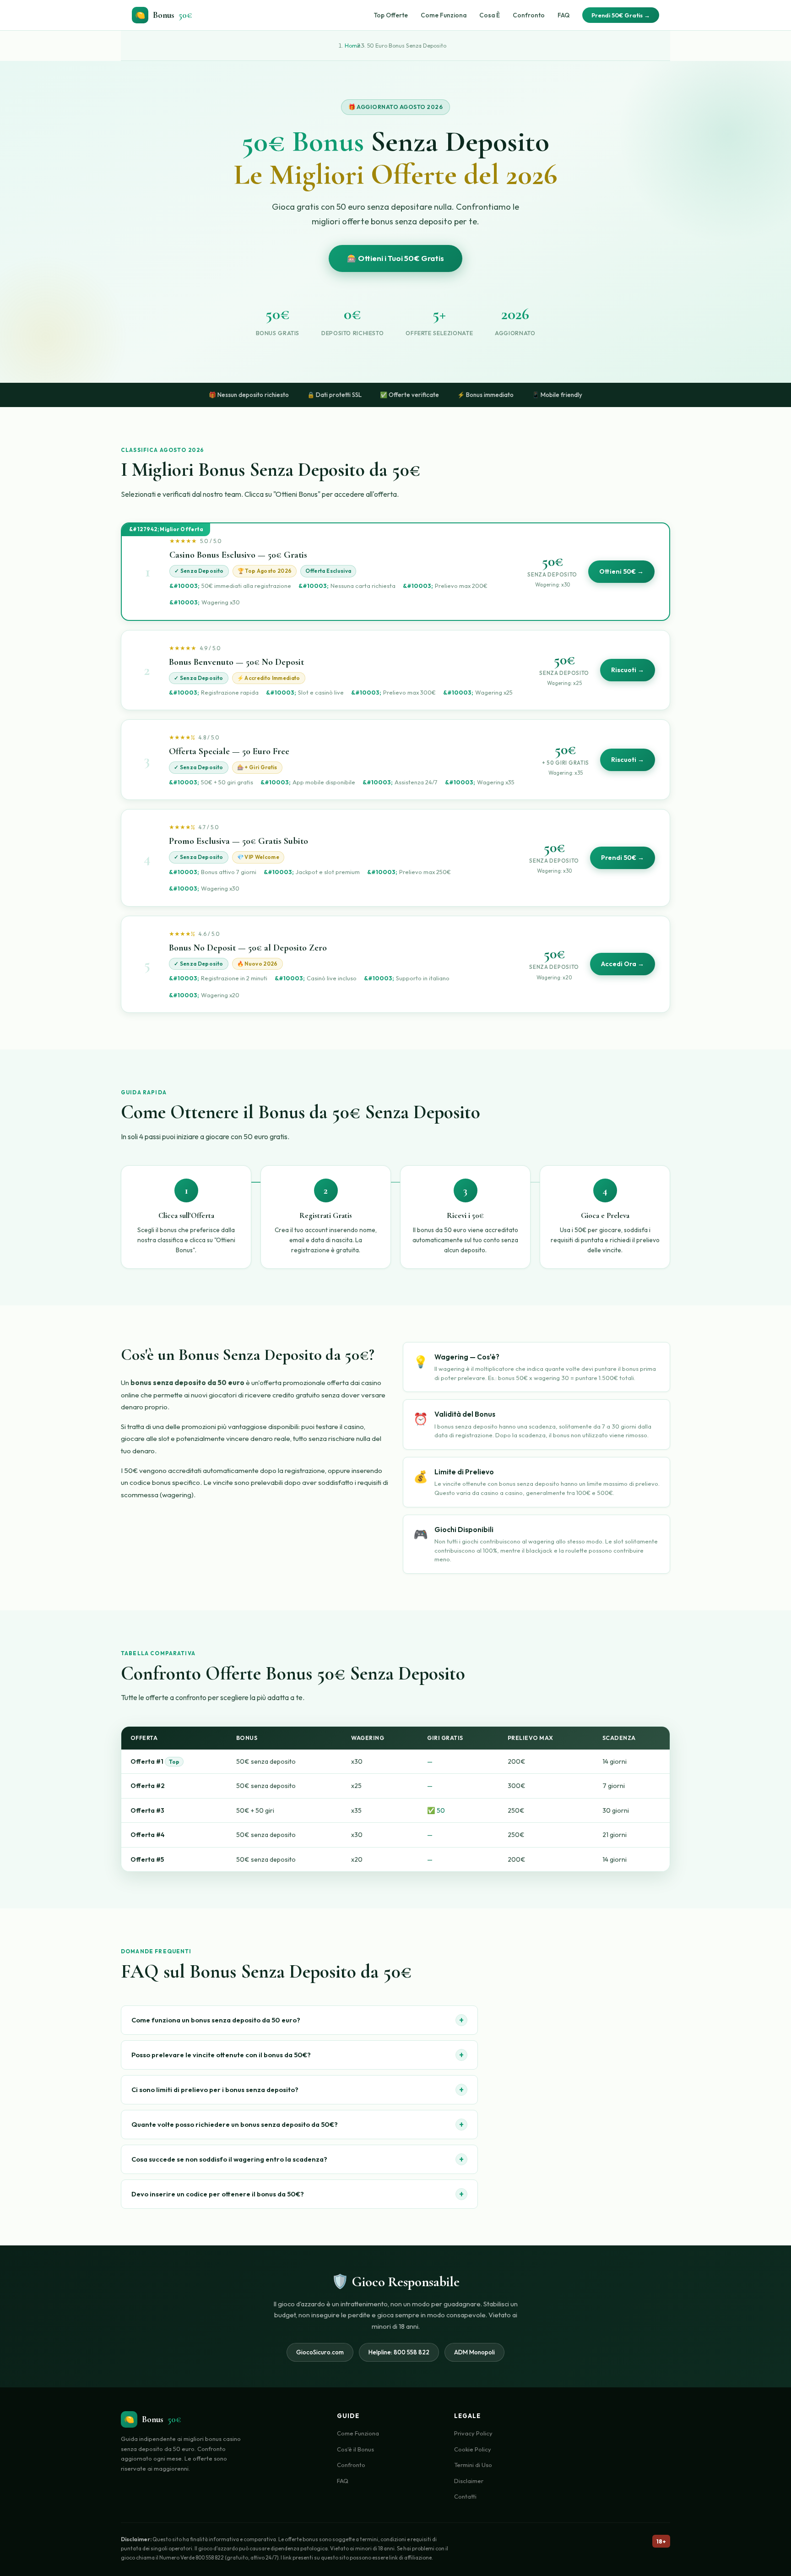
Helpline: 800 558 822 (399, 2352)
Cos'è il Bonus (355, 2449)
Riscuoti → (628, 670)
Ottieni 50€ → (621, 571)
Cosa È (490, 15)
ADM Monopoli (474, 2352)
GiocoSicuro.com (320, 2352)
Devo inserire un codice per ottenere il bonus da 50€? (298, 2194)
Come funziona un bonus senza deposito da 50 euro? (298, 2020)
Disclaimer (469, 2481)
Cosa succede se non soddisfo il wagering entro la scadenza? (298, 2159)
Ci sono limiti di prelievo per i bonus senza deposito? (298, 2090)
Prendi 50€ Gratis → (621, 15)
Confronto (529, 15)
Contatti (465, 2496)
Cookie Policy (473, 2449)
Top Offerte (391, 15)
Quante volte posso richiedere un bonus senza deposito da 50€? (298, 2124)
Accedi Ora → (623, 964)
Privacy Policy (473, 2433)
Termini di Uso (473, 2465)
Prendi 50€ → (623, 858)
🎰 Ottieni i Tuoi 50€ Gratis (395, 258)
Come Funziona (444, 15)
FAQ (563, 15)
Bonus (164, 15)
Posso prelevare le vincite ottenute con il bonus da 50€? (298, 2055)
